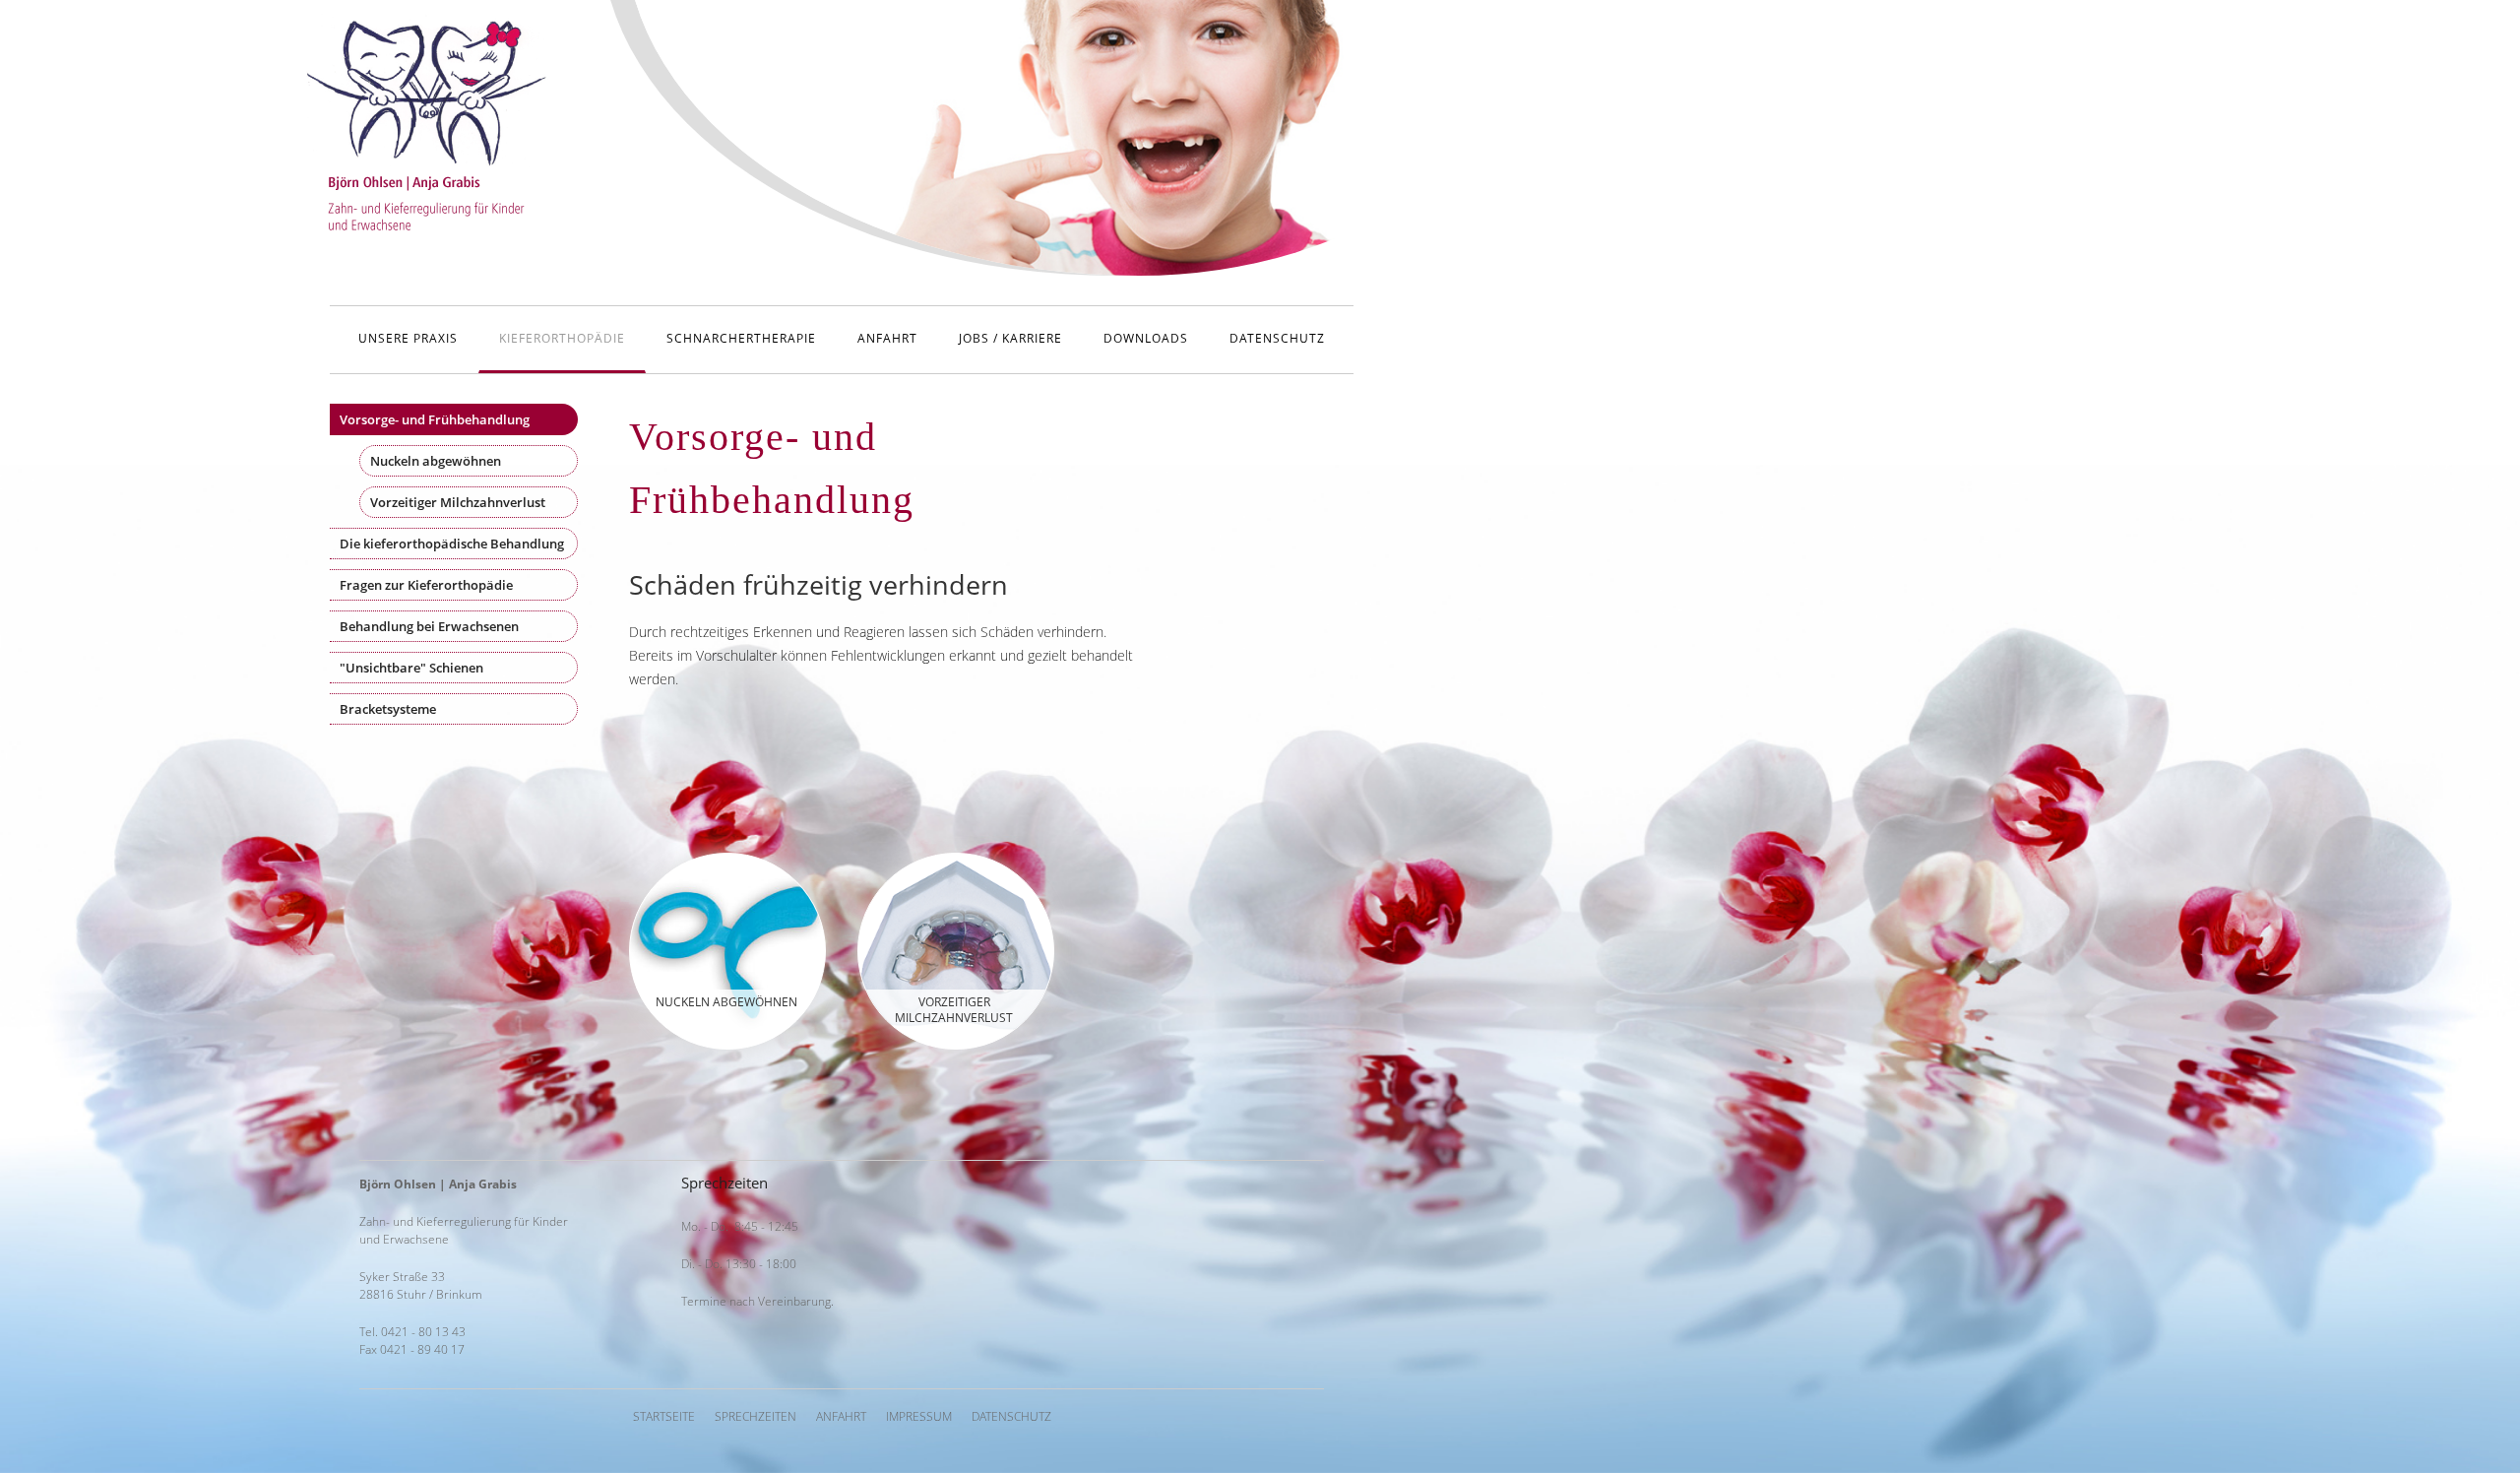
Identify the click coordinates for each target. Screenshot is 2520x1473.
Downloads (1146, 338)
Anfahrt (887, 338)
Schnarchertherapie (741, 338)
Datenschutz (1277, 338)
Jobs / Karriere (1010, 338)
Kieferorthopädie (562, 338)
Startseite (664, 1416)
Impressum (919, 1416)
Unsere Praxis (408, 338)
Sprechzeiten (756, 1416)
